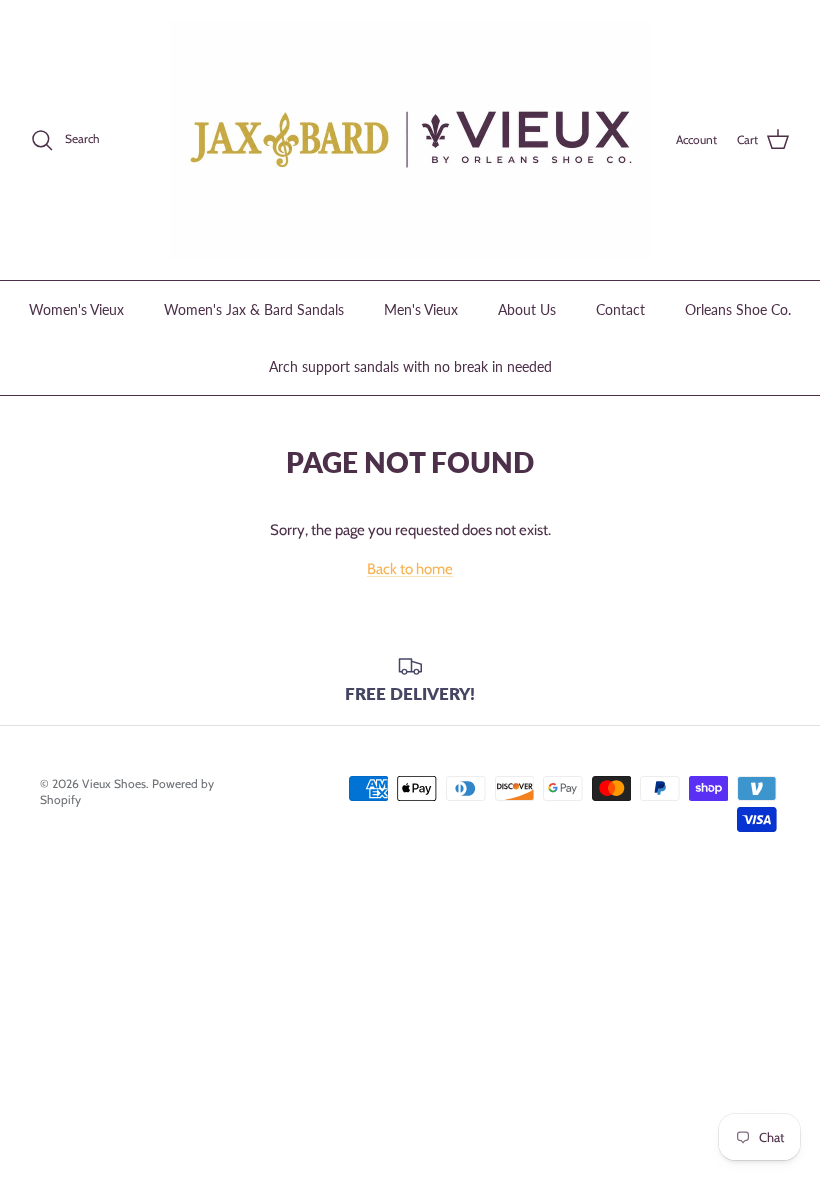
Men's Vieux (421, 309)
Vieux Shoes (114, 783)
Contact (620, 309)
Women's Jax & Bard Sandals (254, 309)
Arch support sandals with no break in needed (410, 366)
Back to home (410, 569)
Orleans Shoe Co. (738, 309)
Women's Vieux (76, 309)
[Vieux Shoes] (410, 140)
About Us (527, 309)
